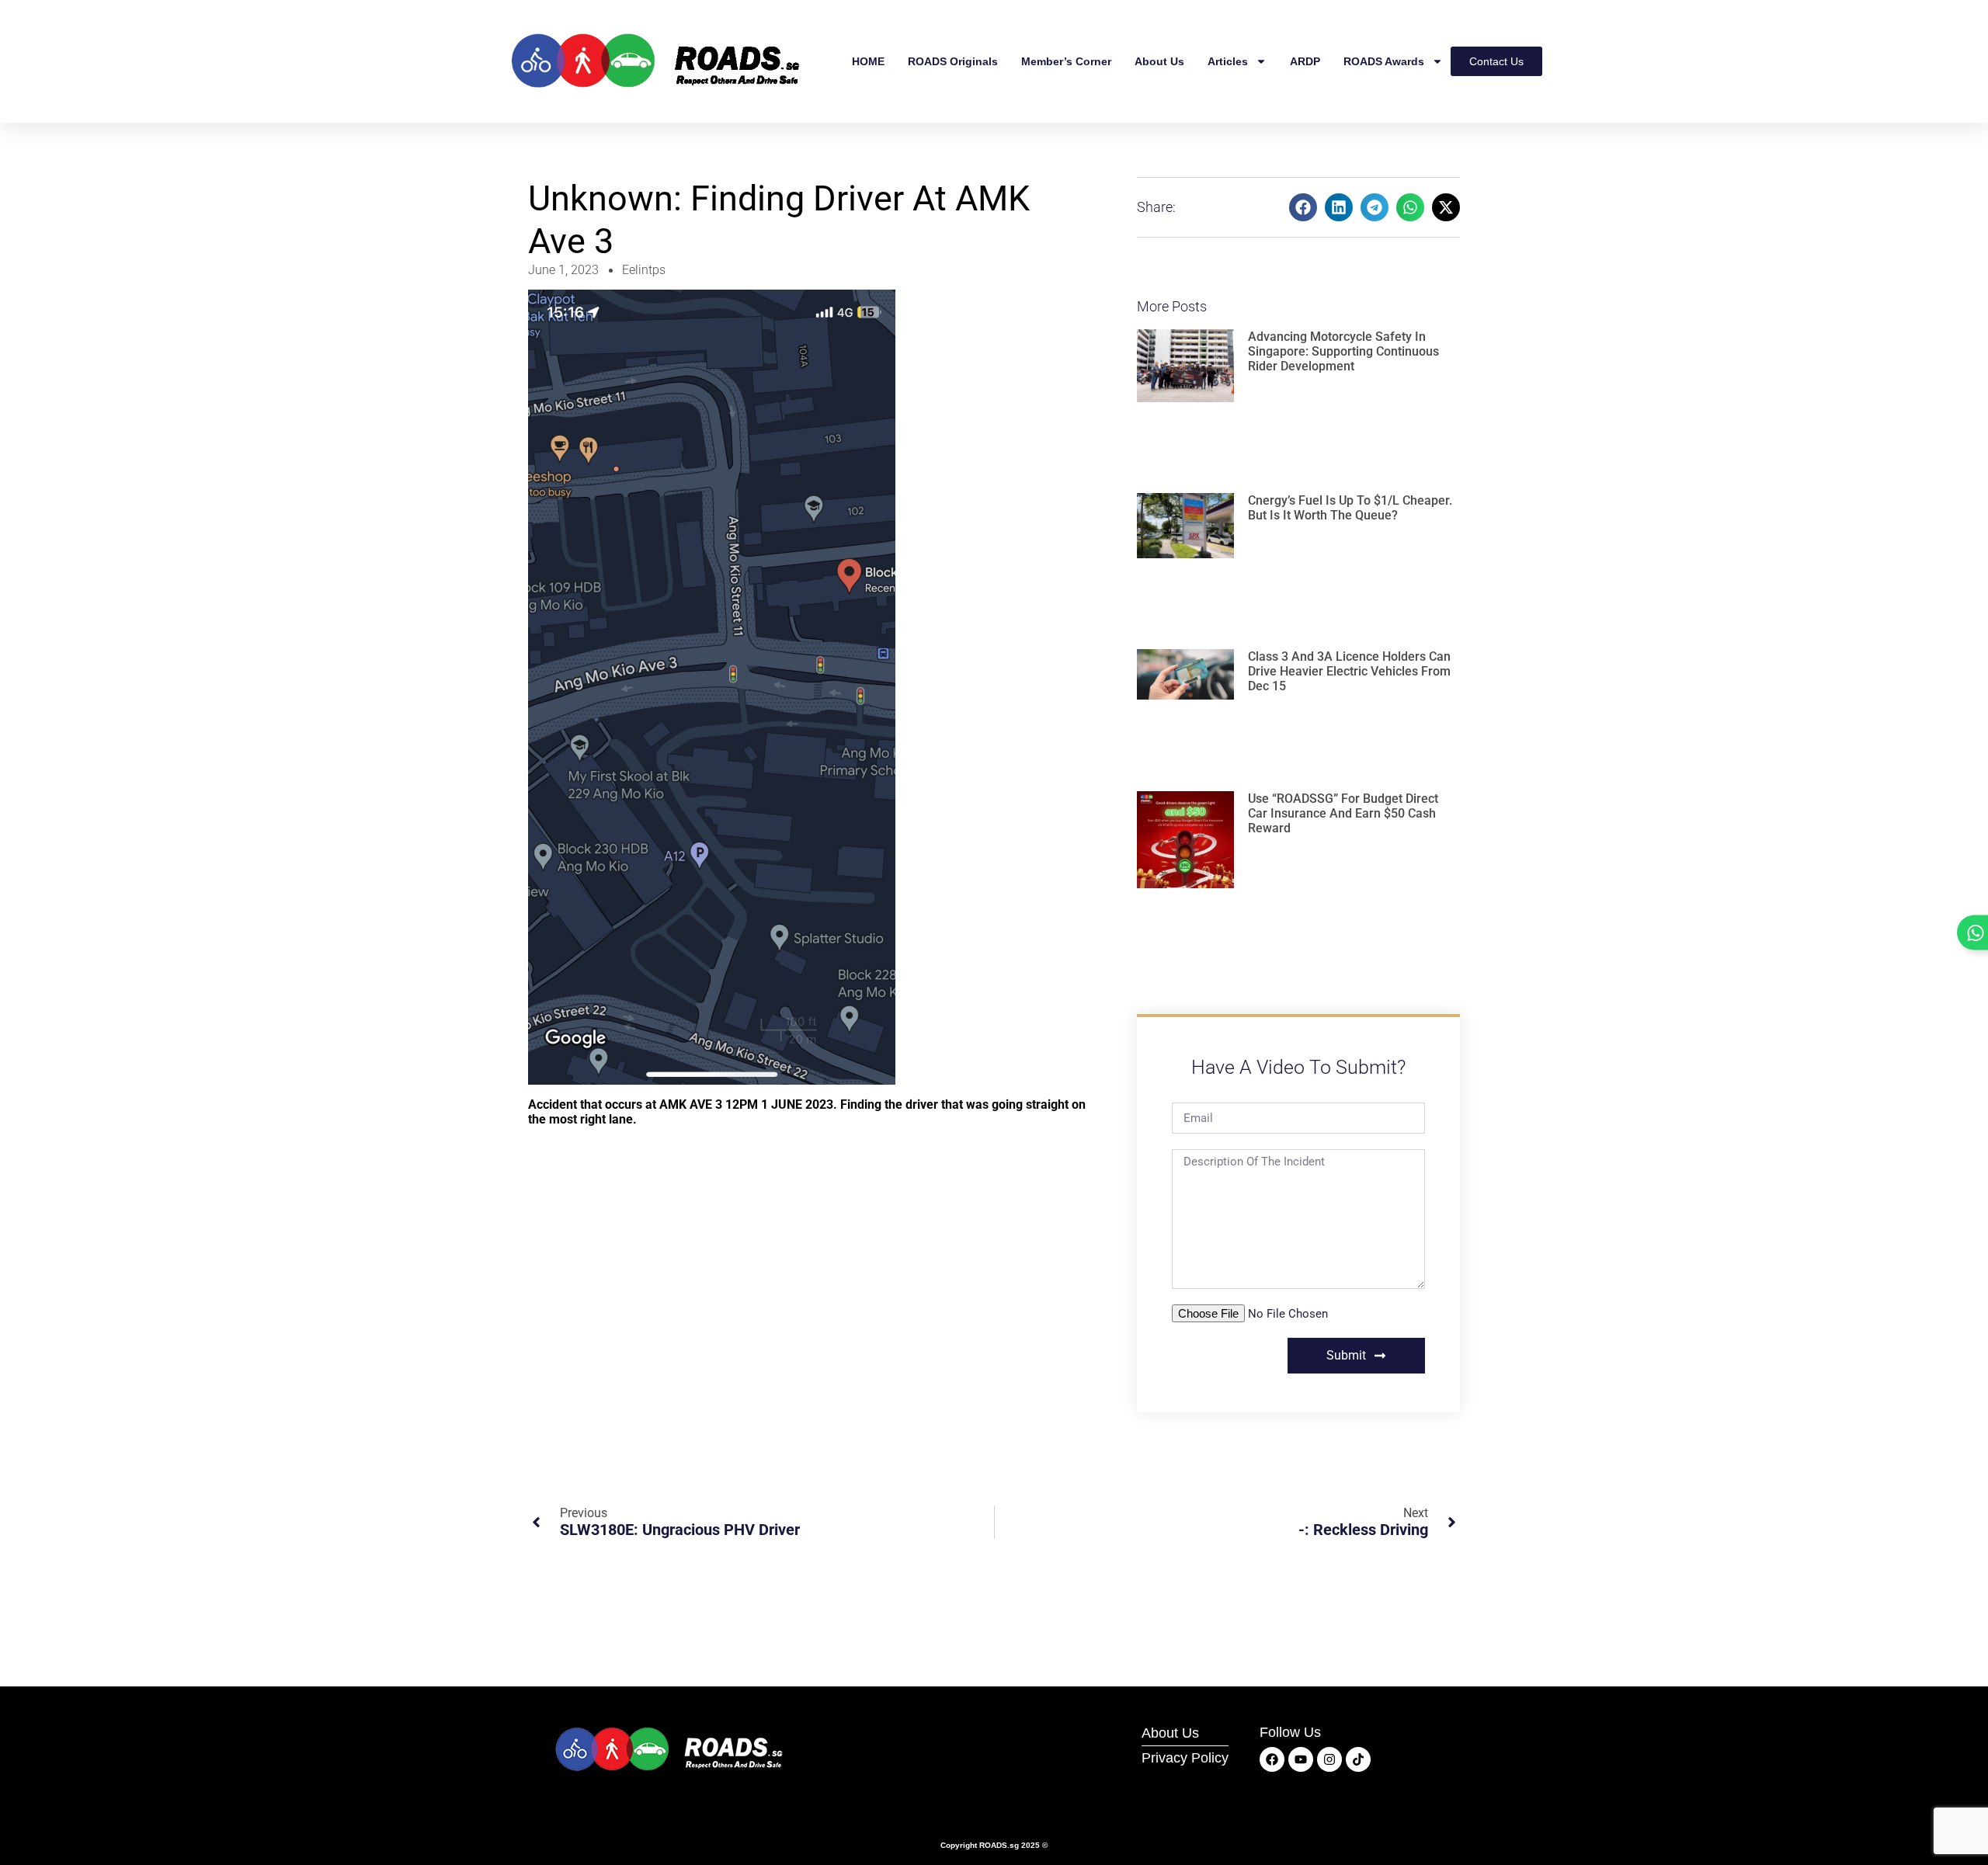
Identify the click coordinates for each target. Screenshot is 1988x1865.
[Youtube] (1301, 1759)
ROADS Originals (953, 61)
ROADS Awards (1384, 61)
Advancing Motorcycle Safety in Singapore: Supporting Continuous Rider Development (1343, 351)
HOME (868, 61)
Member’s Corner (1066, 61)
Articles (1228, 61)
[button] (1303, 207)
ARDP (1305, 61)
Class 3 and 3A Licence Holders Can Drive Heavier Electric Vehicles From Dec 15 (1349, 671)
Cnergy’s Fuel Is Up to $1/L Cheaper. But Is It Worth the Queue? (1350, 508)
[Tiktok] (1358, 1759)
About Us (1159, 61)
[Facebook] (1272, 1759)
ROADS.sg (999, 1845)
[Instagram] (1329, 1759)
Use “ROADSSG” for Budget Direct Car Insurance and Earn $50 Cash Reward (1343, 813)
